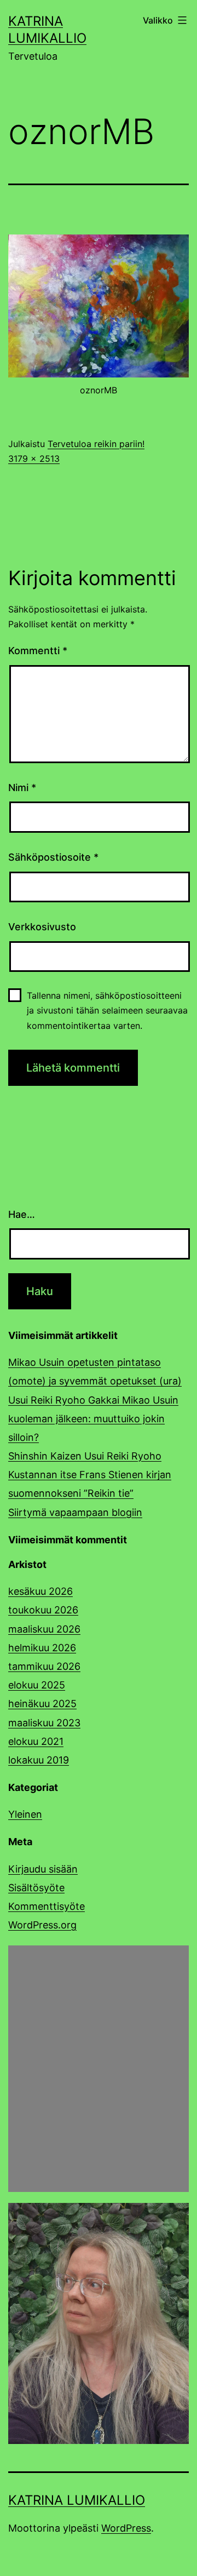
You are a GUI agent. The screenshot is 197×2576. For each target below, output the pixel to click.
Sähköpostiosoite (53, 857)
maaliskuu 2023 (44, 1723)
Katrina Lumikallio (77, 2500)
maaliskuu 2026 (44, 1629)
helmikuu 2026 (42, 1648)
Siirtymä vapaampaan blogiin (75, 1512)
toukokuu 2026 (43, 1610)
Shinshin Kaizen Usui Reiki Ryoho (85, 1456)
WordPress (126, 2528)
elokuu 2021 (36, 1741)
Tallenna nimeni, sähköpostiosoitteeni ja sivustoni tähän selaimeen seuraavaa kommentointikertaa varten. (107, 1010)
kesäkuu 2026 (40, 1591)
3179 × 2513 (34, 459)
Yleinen (25, 1814)
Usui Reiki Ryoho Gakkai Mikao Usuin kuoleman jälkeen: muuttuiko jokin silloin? (93, 1419)
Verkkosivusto (42, 927)
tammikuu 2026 (44, 1666)
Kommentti (38, 651)
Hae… (22, 1214)
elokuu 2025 (37, 1685)
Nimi (22, 788)
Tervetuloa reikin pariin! (96, 444)
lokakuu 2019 (39, 1760)
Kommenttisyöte (47, 1906)
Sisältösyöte (36, 1888)
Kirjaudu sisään (43, 1869)
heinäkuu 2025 (42, 1704)
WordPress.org (42, 1925)
